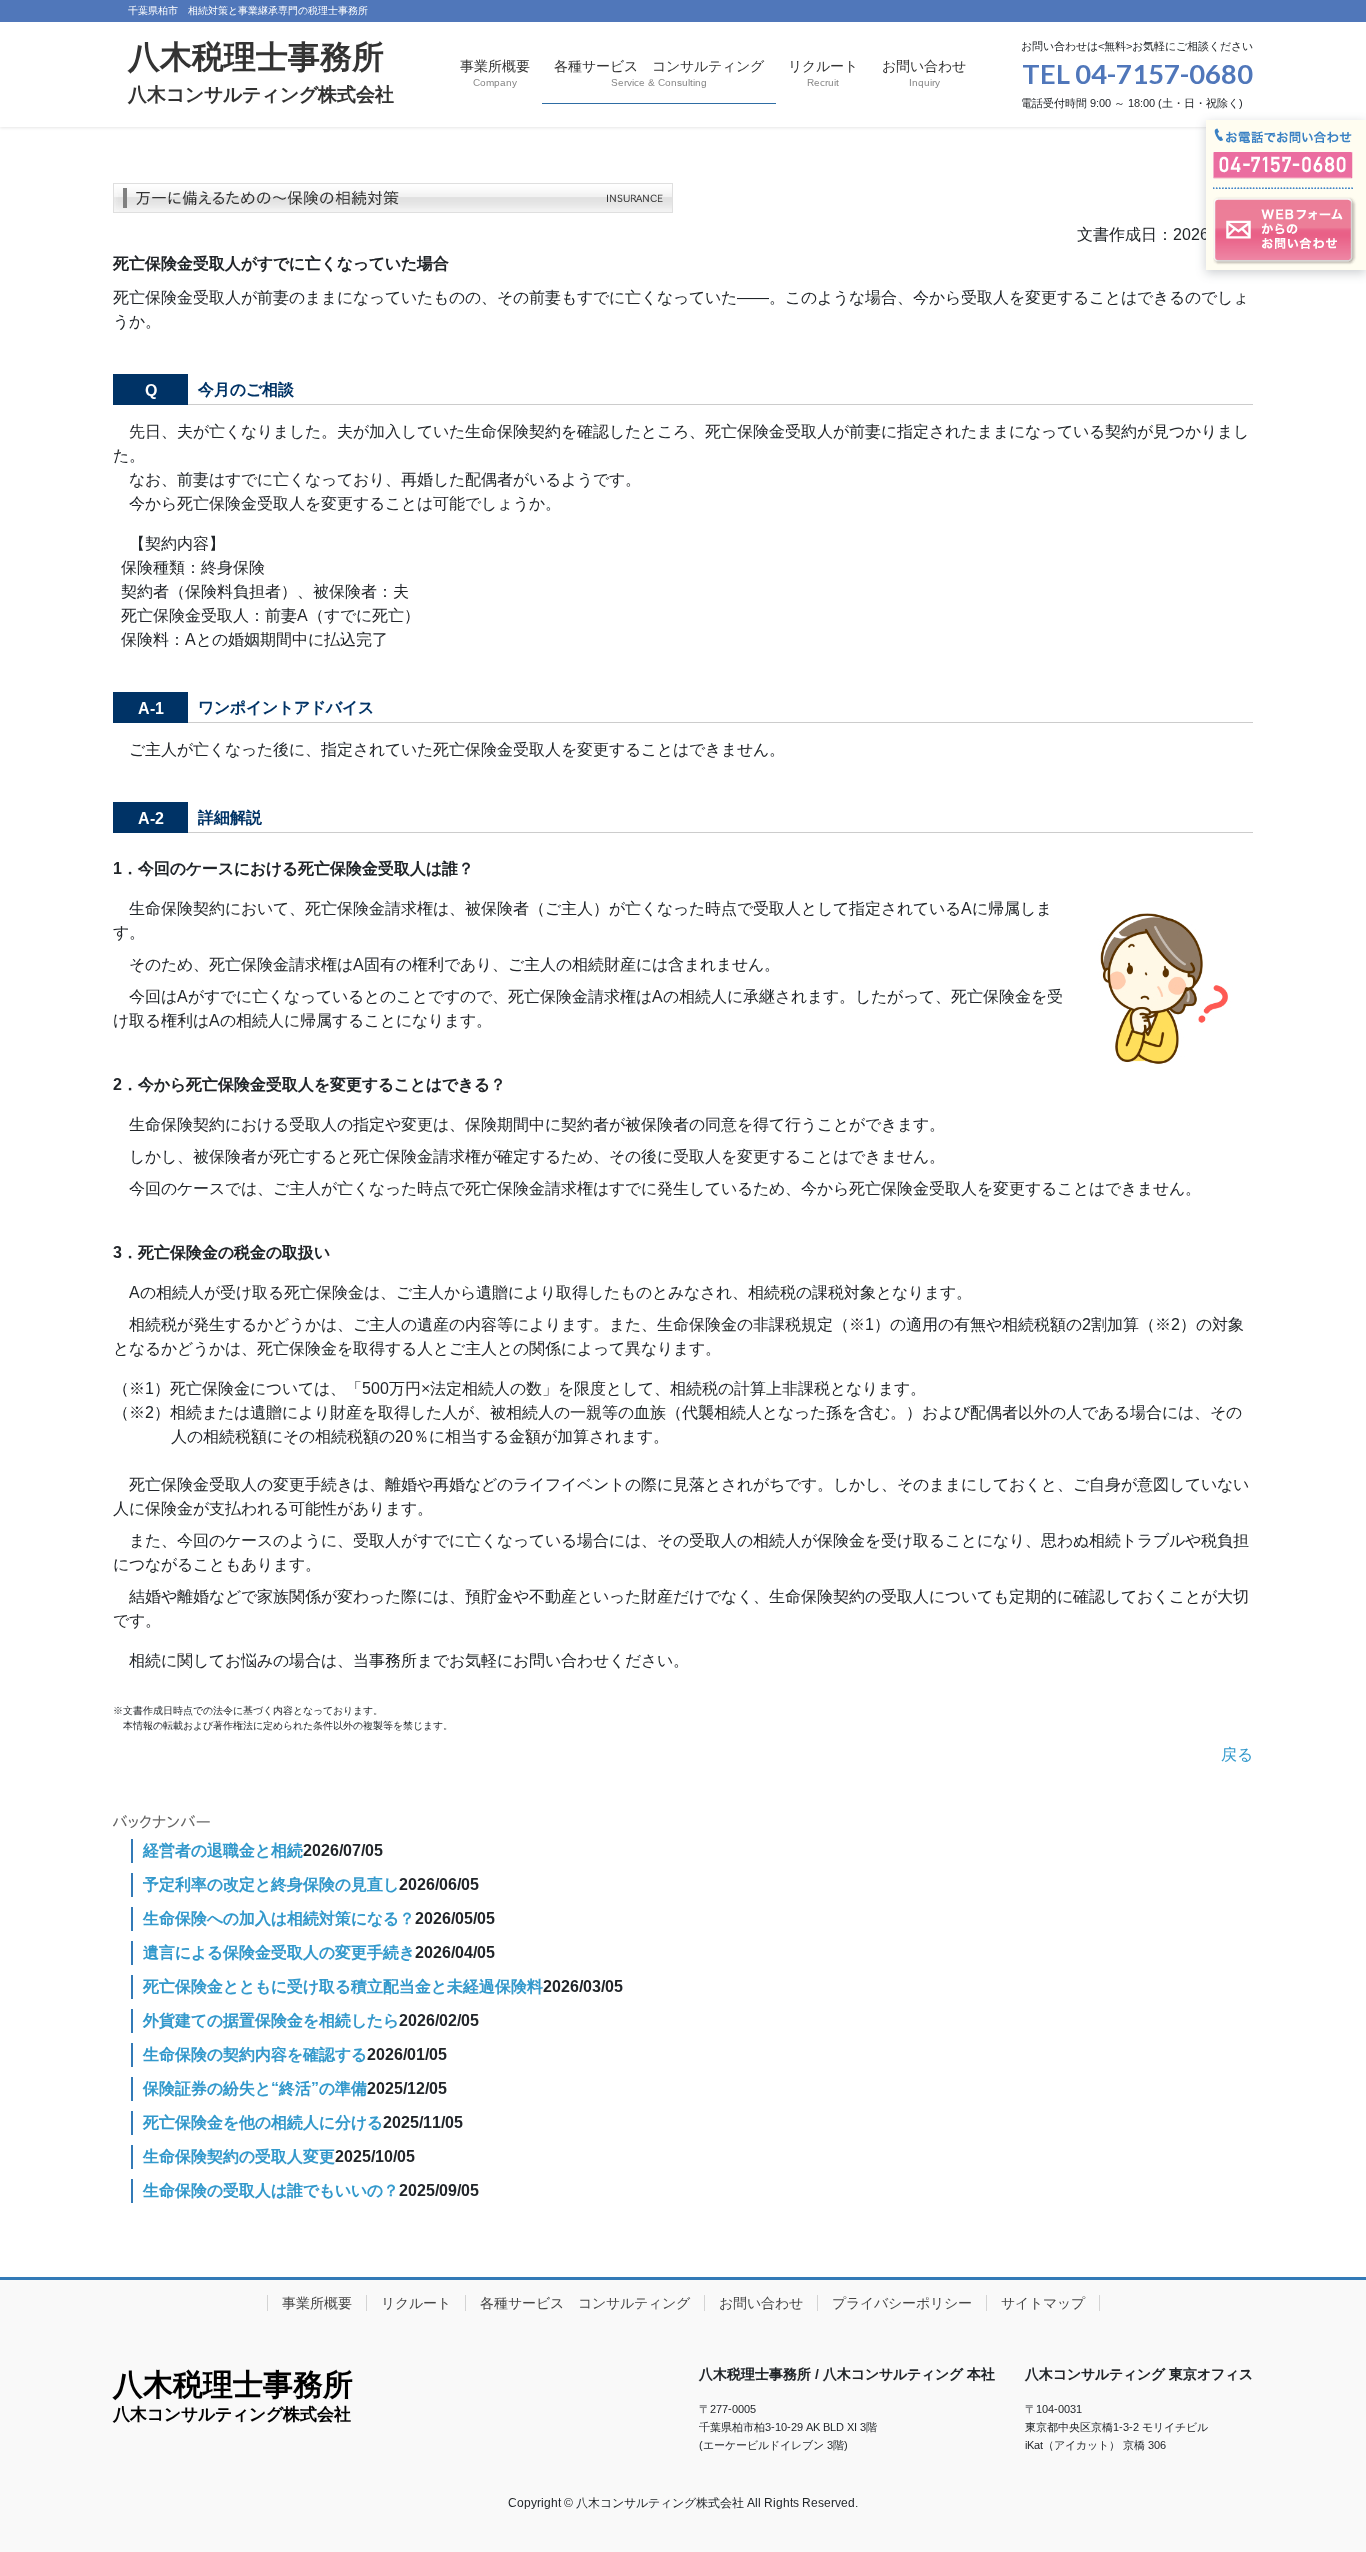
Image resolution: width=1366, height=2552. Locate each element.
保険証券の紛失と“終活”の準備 (255, 2088)
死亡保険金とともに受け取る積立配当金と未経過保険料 (343, 1986)
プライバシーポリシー (902, 2303)
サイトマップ (1043, 2303)
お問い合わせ (761, 2303)
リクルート (416, 2303)
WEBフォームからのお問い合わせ (1286, 231)
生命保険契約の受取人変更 (239, 2156)
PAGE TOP (1315, 2457)
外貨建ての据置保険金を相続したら (271, 2020)
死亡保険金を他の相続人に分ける (263, 2122)
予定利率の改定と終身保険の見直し (271, 1884)
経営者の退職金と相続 (223, 1850)
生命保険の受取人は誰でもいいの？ (271, 2190)
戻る (1237, 1754)
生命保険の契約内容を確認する (255, 2054)
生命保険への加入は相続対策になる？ (279, 1918)
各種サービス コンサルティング (585, 2303)
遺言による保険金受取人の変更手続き (279, 1952)
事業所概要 (317, 2303)
